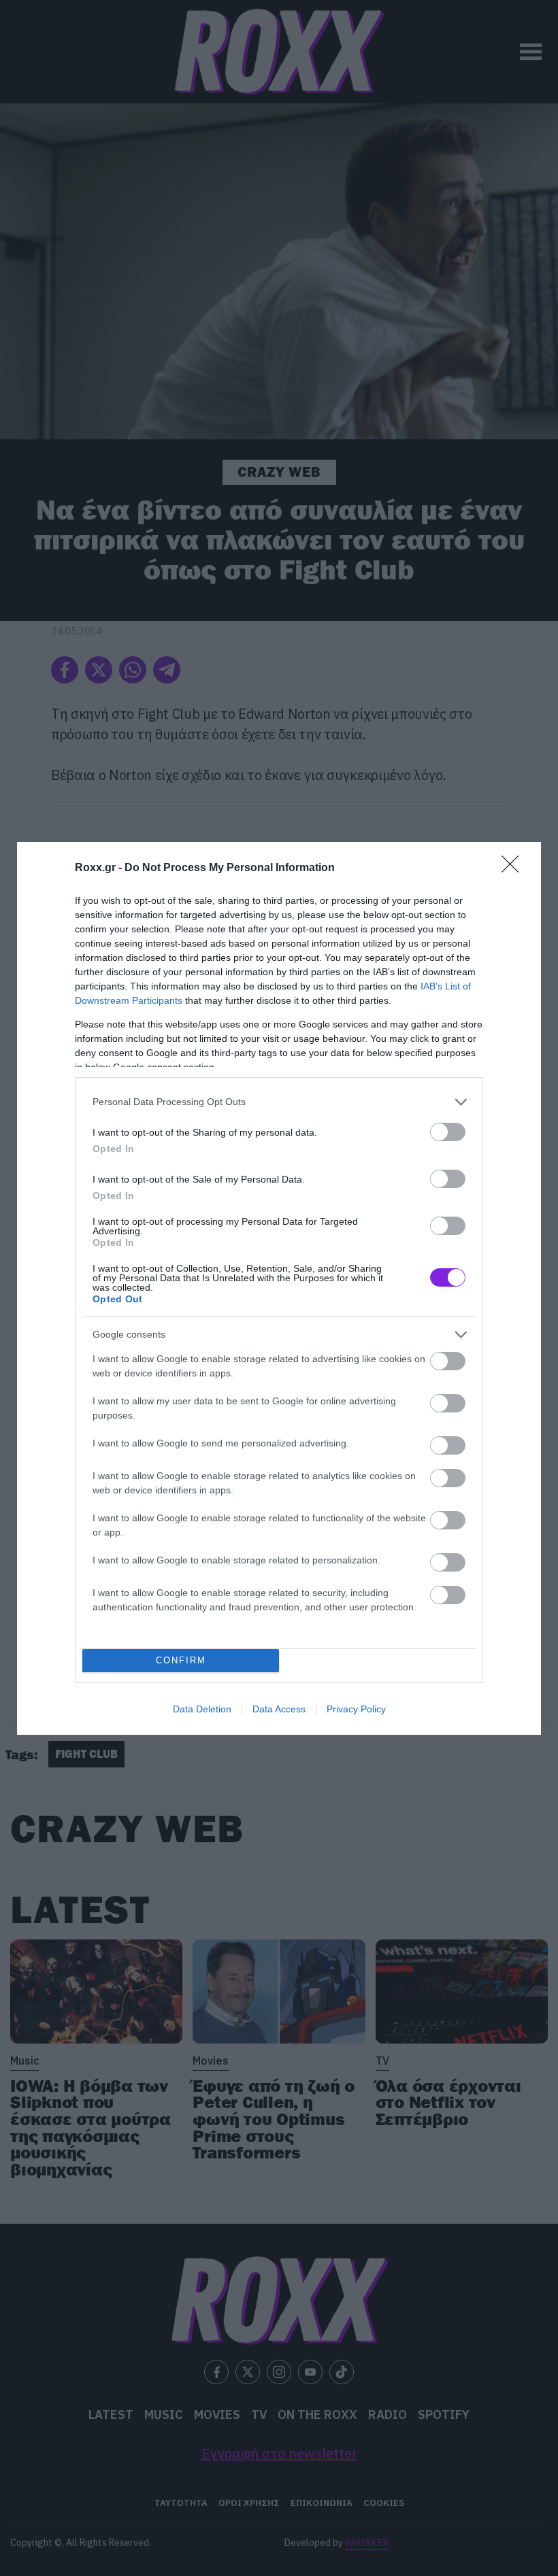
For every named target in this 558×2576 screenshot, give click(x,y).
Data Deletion (202, 1709)
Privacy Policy (356, 1709)
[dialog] (279, 1288)
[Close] (514, 868)
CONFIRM (181, 1660)
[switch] (448, 1132)
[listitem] (279, 1102)
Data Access (279, 1709)
